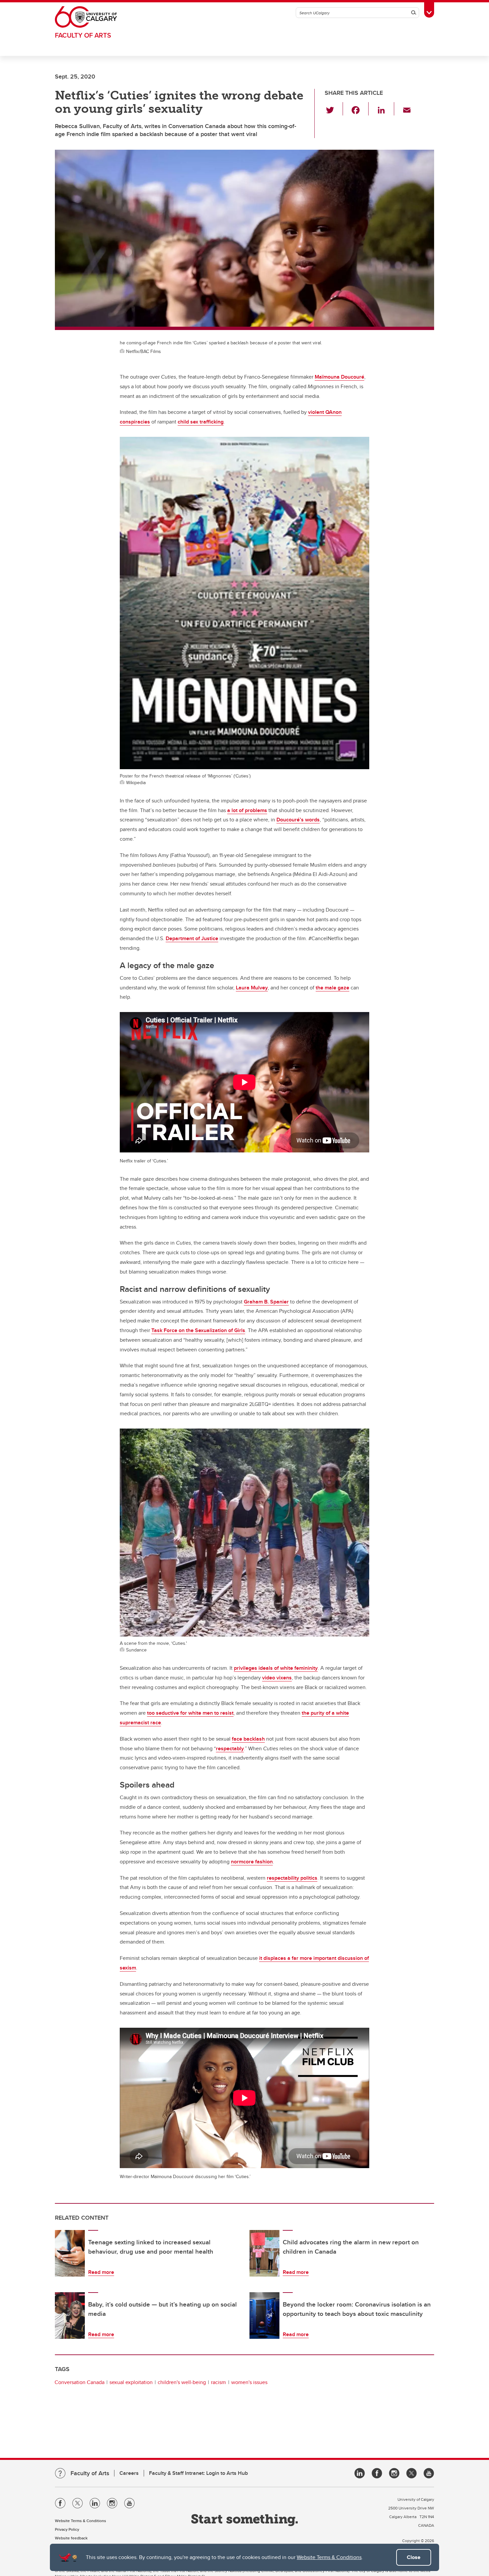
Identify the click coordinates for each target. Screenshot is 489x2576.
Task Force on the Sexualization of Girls (198, 1330)
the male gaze (332, 988)
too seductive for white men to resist (190, 1713)
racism (218, 2382)
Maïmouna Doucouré (339, 377)
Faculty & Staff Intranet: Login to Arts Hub (198, 2473)
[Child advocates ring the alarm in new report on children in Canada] (264, 2253)
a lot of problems (247, 810)
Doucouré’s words (298, 820)
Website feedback (71, 2538)
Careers (129, 2473)
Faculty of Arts (83, 35)
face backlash (248, 1739)
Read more (101, 2272)
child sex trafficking (201, 422)
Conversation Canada (80, 2382)
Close (414, 2557)
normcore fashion (252, 1862)
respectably (230, 1748)
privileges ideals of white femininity (276, 1668)
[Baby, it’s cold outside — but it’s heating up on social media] (70, 2316)
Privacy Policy (67, 2529)
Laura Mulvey (252, 988)
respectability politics (292, 1878)
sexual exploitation (131, 2382)
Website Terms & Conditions (329, 2557)
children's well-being (182, 2382)
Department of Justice (192, 938)
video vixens (277, 1678)
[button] (334, 109)
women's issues (249, 2382)
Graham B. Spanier (266, 1302)
